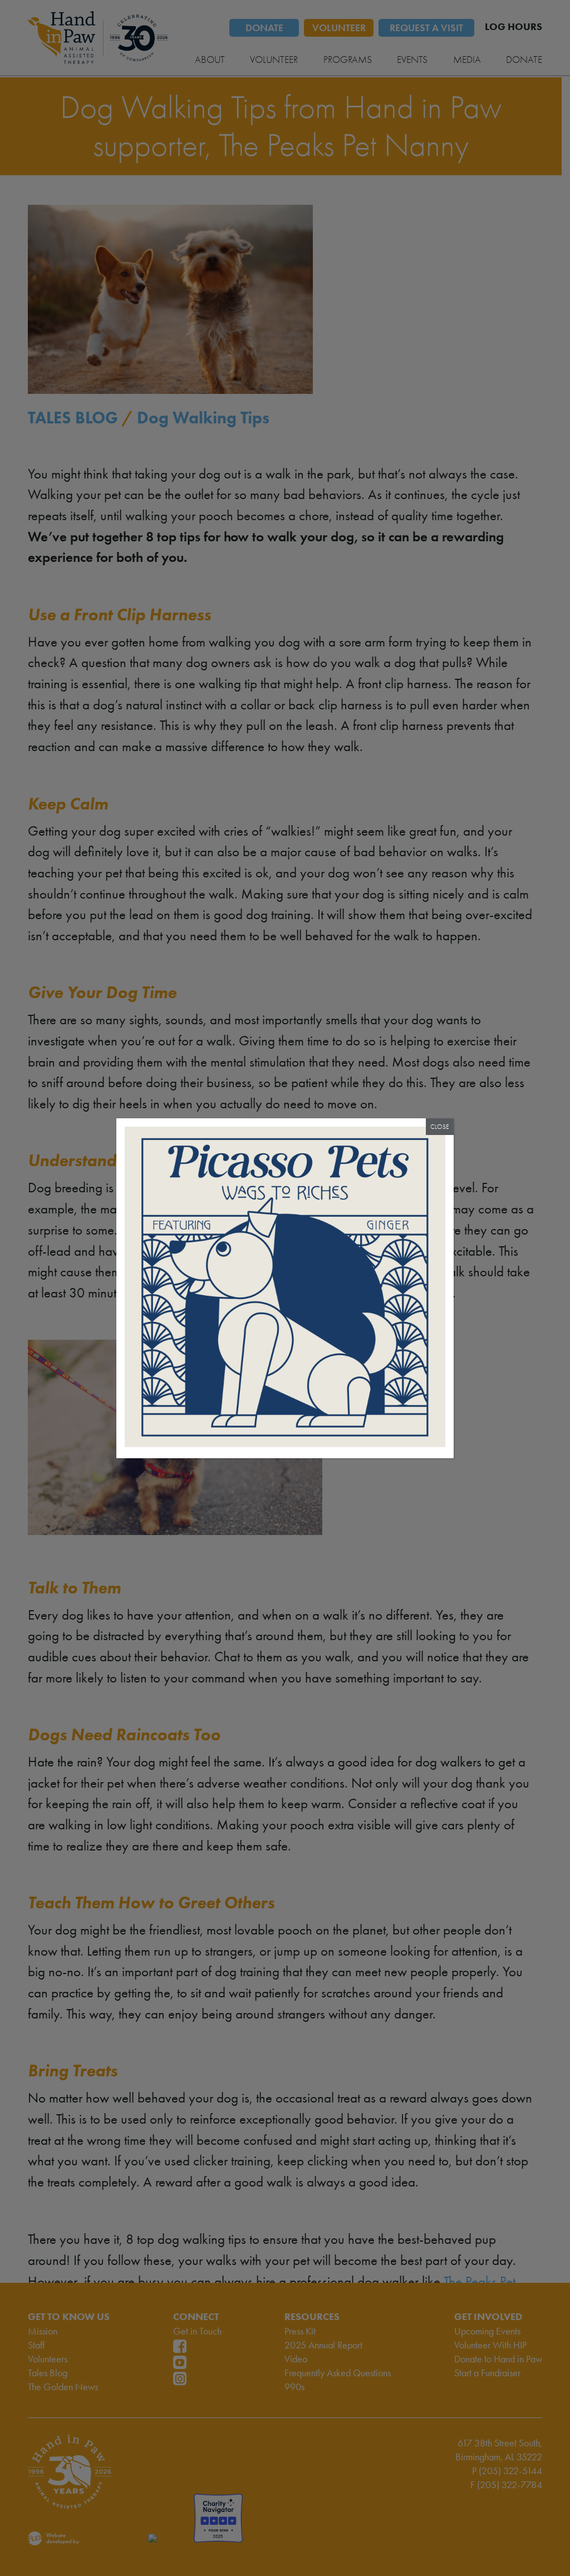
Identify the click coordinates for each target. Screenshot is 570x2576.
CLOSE (440, 1127)
